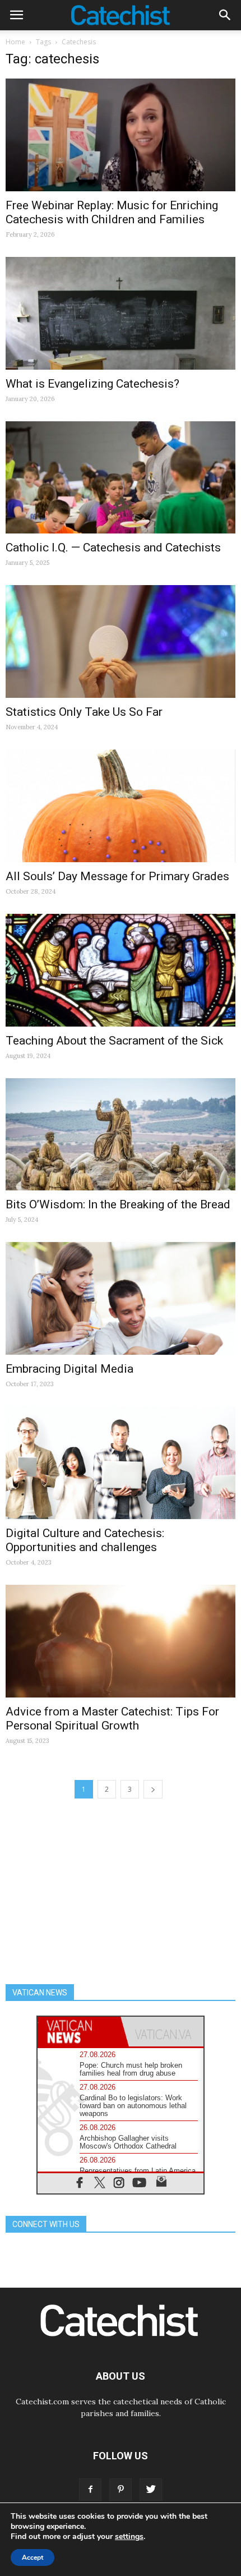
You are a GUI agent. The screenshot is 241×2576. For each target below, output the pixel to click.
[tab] (79, 2032)
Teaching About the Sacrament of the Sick (114, 1041)
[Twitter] (151, 2490)
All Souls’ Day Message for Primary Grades (117, 876)
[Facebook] (90, 2490)
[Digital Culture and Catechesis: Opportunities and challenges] (121, 1463)
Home (15, 42)
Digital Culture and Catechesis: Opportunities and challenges (85, 1540)
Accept (33, 2557)
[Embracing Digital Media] (121, 1298)
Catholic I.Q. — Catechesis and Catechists (113, 548)
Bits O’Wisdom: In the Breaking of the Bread (118, 1204)
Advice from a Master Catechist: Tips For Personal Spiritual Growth (112, 1719)
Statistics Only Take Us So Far (84, 712)
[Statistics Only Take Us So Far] (121, 641)
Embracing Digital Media (69, 1369)
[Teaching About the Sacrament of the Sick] (121, 970)
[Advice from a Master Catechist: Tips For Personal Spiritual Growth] (121, 1641)
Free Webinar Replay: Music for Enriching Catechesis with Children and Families (112, 212)
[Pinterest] (121, 2490)
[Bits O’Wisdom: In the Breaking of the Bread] (121, 1135)
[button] (225, 15)
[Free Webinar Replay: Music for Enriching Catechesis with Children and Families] (121, 135)
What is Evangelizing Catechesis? (92, 384)
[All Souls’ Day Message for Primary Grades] (121, 806)
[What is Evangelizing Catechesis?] (121, 313)
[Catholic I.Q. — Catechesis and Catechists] (121, 478)
